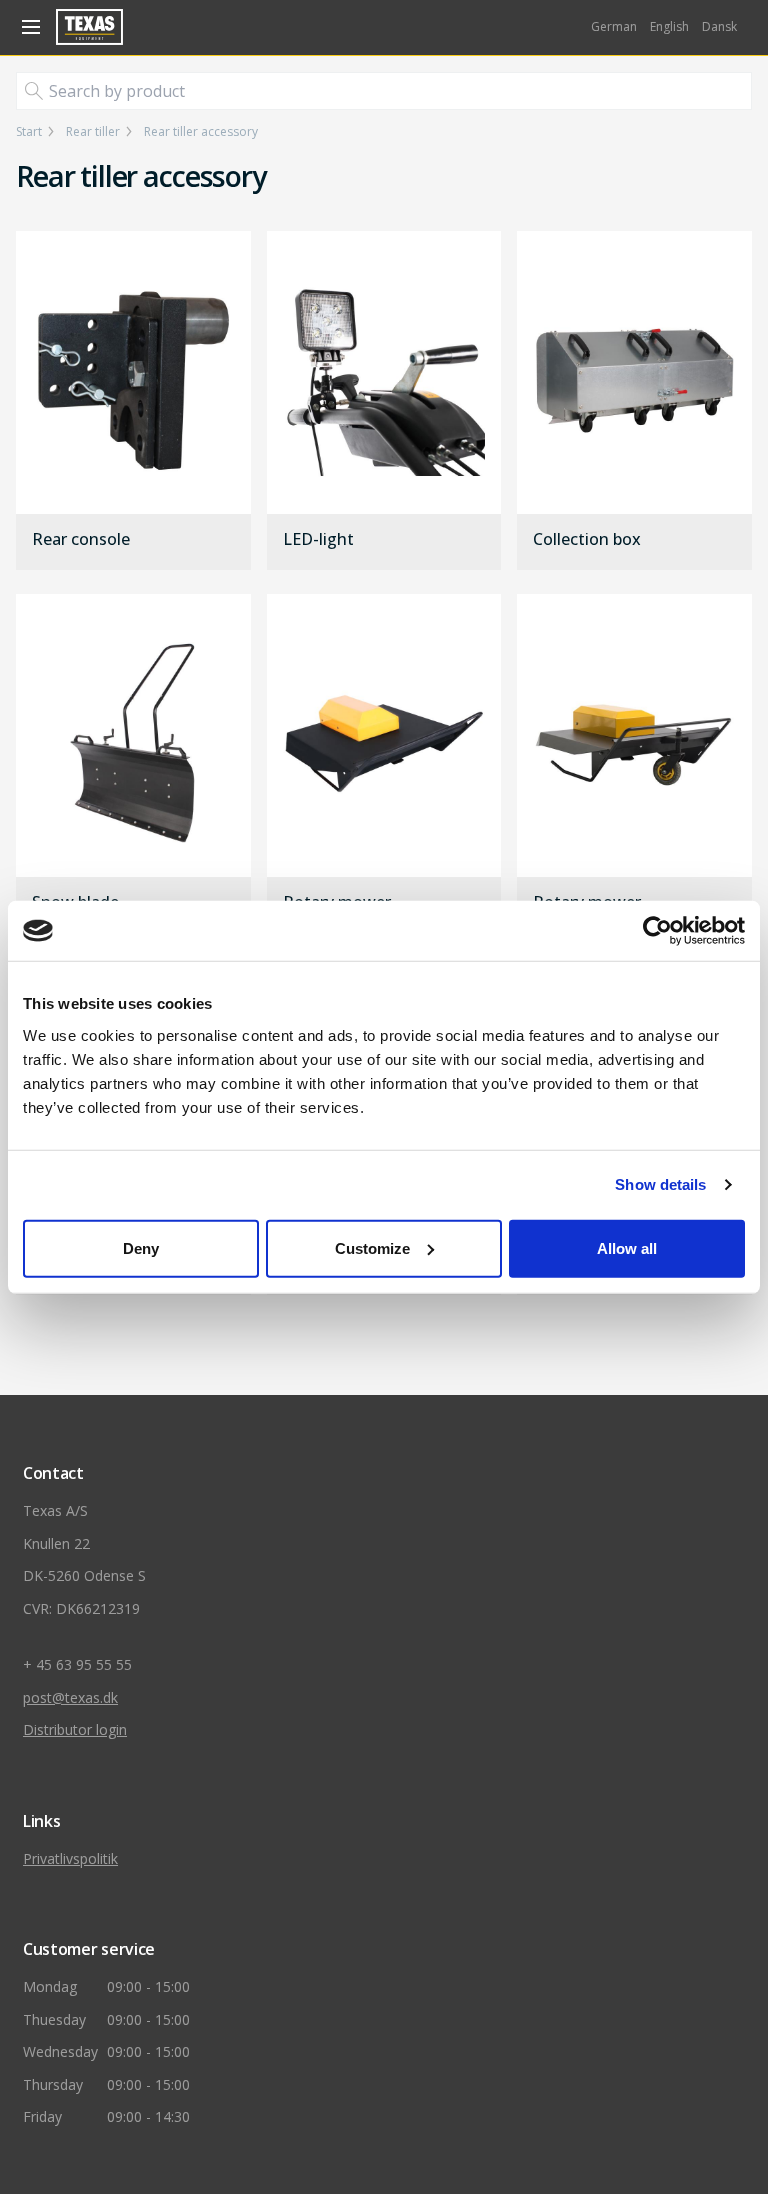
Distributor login (75, 1729)
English (669, 26)
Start (29, 132)
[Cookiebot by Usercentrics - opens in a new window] (657, 931)
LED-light (318, 540)
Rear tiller (93, 132)
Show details (660, 1184)
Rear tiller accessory (201, 132)
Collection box (587, 540)
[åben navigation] (28, 27)
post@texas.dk (70, 1697)
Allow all (627, 1247)
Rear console (81, 540)
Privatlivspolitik (70, 1858)
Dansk (719, 26)
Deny (141, 1247)
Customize (372, 1247)
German (614, 26)
